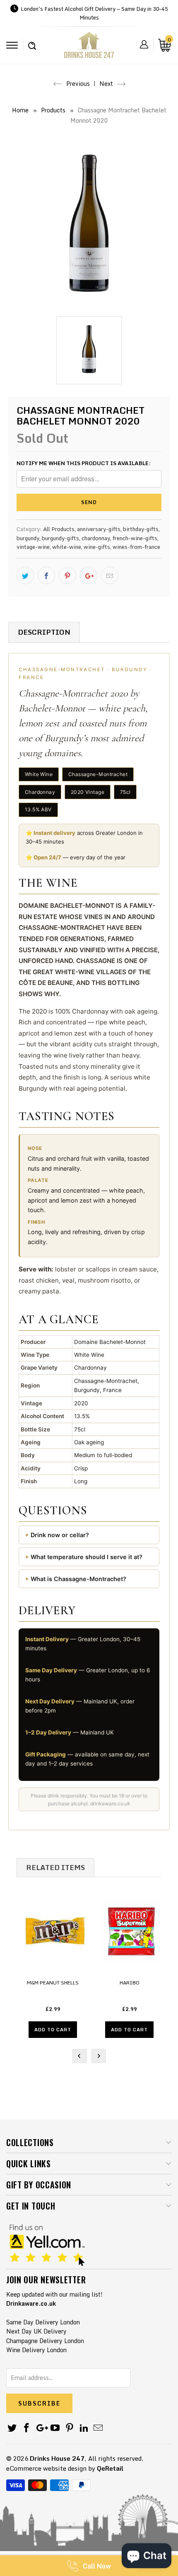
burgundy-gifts (60, 538)
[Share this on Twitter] (25, 575)
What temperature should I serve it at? (87, 1557)
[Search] (32, 41)
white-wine (67, 547)
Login (144, 44)
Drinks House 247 (57, 2458)
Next (107, 84)
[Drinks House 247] (89, 48)
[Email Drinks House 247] (99, 2428)
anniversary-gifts (99, 529)
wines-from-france (136, 547)
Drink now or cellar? (60, 1535)
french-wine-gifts (135, 538)
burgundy (28, 538)
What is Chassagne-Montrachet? (78, 1579)
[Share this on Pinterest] (67, 575)
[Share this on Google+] (89, 575)
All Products (59, 529)
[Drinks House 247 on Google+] (41, 2428)
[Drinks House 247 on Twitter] (12, 2428)
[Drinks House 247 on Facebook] (27, 2428)
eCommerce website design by (51, 2468)
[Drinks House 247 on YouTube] (55, 2428)
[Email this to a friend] (110, 575)
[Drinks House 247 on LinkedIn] (84, 2428)
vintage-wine (33, 547)
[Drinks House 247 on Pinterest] (70, 2428)
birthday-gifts (141, 529)
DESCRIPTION (44, 632)
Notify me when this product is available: (84, 463)
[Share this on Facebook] (46, 575)
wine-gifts (97, 547)
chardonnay (96, 538)
